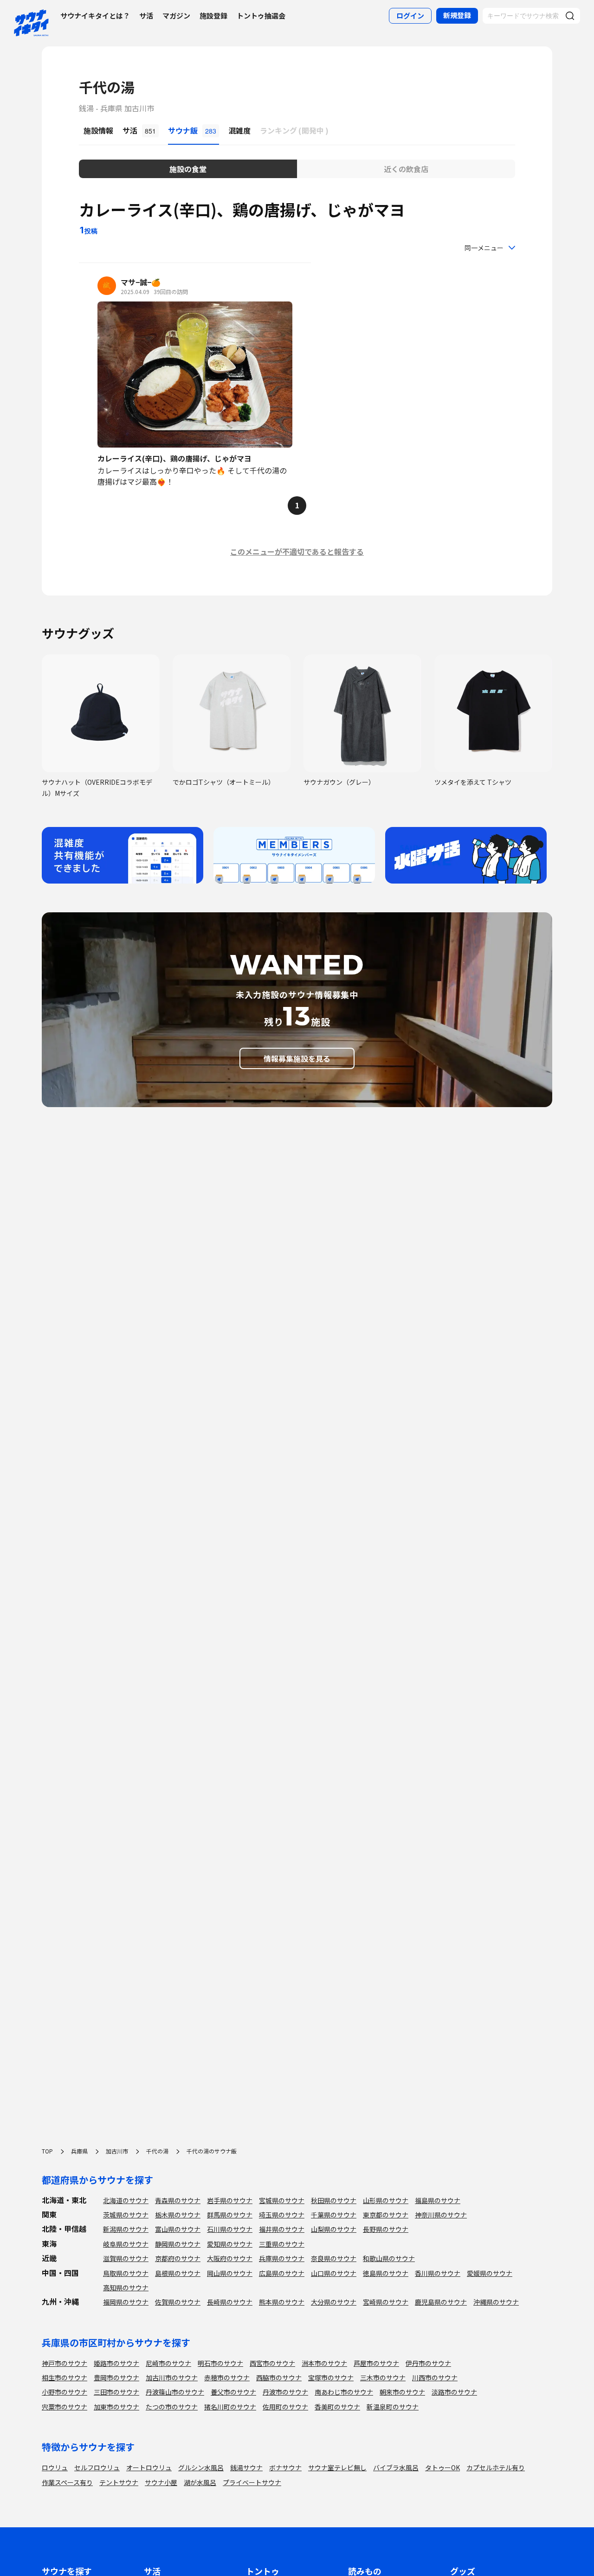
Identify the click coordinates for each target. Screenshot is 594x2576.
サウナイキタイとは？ (95, 16)
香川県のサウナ (438, 2273)
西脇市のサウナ (279, 2377)
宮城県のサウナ (282, 2200)
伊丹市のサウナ (428, 2363)
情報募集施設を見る (297, 1058)
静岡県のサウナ (178, 2244)
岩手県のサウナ (230, 2200)
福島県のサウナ (438, 2200)
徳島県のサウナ (386, 2273)
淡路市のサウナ (454, 2392)
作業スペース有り (67, 2482)
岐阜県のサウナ (126, 2244)
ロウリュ (55, 2467)
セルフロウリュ (97, 2467)
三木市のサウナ (383, 2377)
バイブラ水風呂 (396, 2467)
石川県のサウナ (230, 2229)
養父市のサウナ (233, 2392)
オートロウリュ (149, 2467)
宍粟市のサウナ (65, 2407)
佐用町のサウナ (285, 2407)
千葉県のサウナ (334, 2215)
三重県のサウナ (282, 2244)
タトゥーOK (442, 2467)
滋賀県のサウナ (126, 2258)
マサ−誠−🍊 (141, 282)
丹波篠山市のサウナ (175, 2392)
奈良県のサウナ (334, 2258)
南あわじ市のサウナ (344, 2392)
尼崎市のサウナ (168, 2363)
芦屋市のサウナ (376, 2363)
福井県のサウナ (282, 2229)
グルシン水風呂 (201, 2467)
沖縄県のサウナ (496, 2302)
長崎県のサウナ (230, 2302)
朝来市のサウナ (402, 2392)
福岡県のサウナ (126, 2302)
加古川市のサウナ (172, 2377)
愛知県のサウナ (230, 2244)
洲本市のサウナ (324, 2363)
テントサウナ (119, 2482)
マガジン (176, 16)
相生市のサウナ (65, 2377)
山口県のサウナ (334, 2273)
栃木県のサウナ (178, 2215)
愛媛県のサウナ (490, 2273)
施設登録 (213, 16)
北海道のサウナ (126, 2200)
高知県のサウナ (126, 2288)
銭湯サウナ (246, 2467)
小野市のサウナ (65, 2392)
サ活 (146, 16)
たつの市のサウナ (172, 2407)
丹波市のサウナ (285, 2392)
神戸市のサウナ (65, 2363)
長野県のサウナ (386, 2229)
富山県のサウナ (178, 2229)
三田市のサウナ (116, 2392)
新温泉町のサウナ (393, 2407)
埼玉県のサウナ (282, 2215)
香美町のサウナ (337, 2407)
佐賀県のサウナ (178, 2302)
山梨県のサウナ (334, 2229)
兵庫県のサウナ (282, 2258)
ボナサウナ (285, 2467)
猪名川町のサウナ (230, 2407)
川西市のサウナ (435, 2377)
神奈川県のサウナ (441, 2215)
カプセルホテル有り (496, 2467)
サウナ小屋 (161, 2482)
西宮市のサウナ (272, 2363)
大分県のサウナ (334, 2302)
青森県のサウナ (178, 2200)
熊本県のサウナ (282, 2302)
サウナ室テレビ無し (337, 2467)
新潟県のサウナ (126, 2229)
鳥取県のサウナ (126, 2273)
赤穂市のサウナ (227, 2377)
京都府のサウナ (178, 2258)
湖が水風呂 (200, 2482)
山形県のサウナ (386, 2200)
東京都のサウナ (386, 2215)
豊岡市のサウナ (116, 2377)
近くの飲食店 (406, 169)
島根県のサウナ (178, 2273)
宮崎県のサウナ (386, 2302)
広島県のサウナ (282, 2273)
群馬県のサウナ (230, 2215)
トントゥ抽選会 (261, 16)
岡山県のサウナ (230, 2273)
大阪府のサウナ (230, 2258)
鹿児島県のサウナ (441, 2302)
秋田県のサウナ (334, 2200)
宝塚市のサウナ (331, 2377)
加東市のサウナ (116, 2407)
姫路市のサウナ (116, 2363)
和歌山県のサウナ (389, 2258)
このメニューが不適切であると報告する (297, 551)
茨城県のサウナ (126, 2215)
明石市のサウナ (220, 2363)
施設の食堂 (188, 169)
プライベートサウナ (252, 2482)
